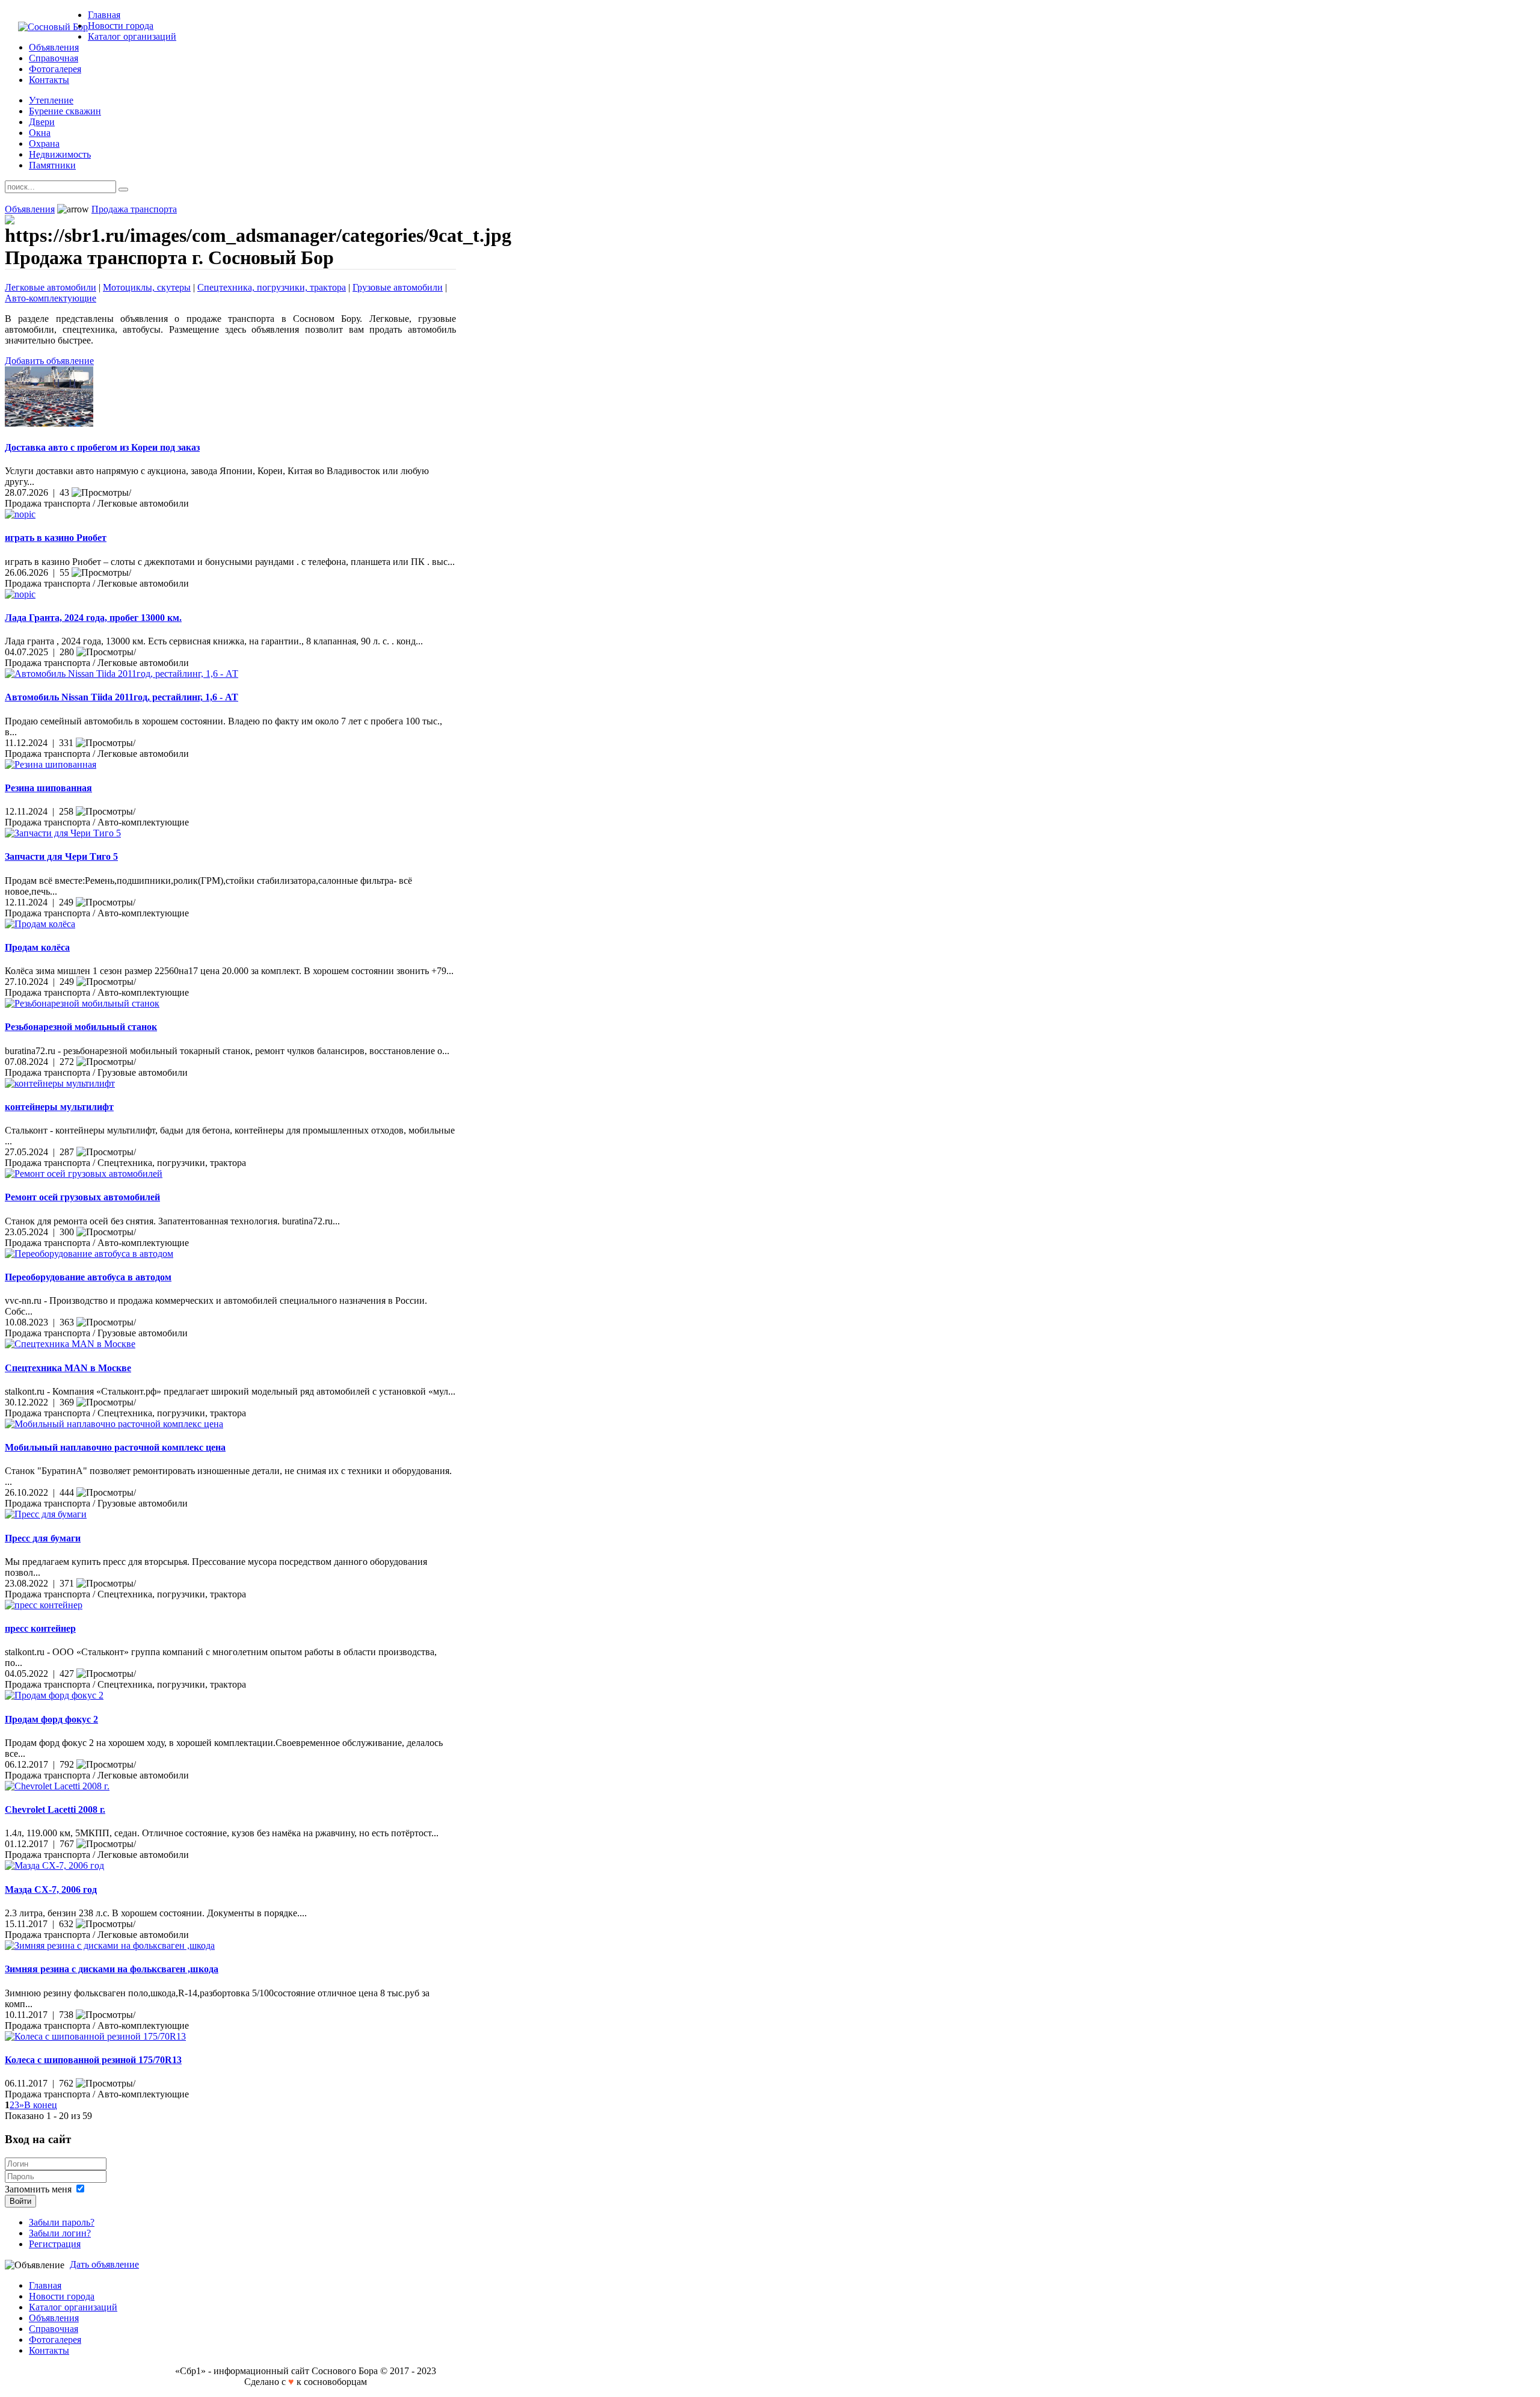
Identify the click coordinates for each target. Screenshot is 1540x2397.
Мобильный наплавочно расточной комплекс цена (115, 1447)
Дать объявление (104, 2264)
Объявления (30, 209)
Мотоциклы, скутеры (147, 287)
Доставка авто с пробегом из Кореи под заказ (102, 447)
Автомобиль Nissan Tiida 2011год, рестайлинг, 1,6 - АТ (122, 697)
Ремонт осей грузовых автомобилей (82, 1197)
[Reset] (123, 190)
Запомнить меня (38, 2189)
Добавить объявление (49, 361)
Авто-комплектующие (51, 298)
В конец (41, 2105)
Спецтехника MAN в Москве (68, 1368)
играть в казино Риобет (56, 538)
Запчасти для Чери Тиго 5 (61, 856)
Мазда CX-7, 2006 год (51, 1890)
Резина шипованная (48, 788)
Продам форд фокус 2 (51, 1719)
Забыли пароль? (62, 2222)
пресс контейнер (40, 1628)
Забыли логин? (60, 2233)
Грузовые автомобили (398, 287)
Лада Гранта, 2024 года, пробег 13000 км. (93, 618)
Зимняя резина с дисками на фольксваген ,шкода (112, 1969)
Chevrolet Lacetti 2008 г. (55, 1809)
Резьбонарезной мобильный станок (81, 1027)
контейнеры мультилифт (59, 1107)
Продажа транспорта (134, 209)
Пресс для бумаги (43, 1538)
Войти (20, 2201)
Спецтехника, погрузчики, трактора (272, 287)
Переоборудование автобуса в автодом (88, 1277)
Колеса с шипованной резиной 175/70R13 (93, 2060)
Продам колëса (37, 947)
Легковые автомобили (51, 287)
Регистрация (55, 2244)
